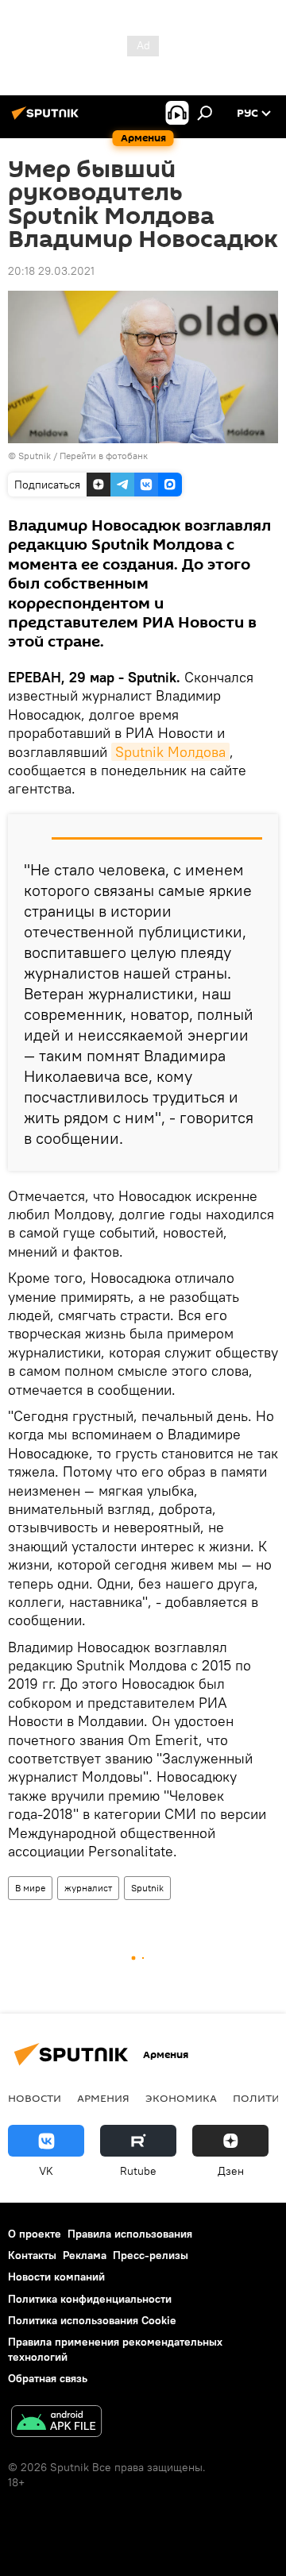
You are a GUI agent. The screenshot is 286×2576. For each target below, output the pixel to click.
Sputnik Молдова (170, 752)
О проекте (35, 2234)
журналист (88, 1888)
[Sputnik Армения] (48, 119)
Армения (103, 2098)
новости (35, 2098)
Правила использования (130, 2234)
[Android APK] (56, 2423)
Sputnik (147, 1888)
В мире (30, 1888)
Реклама (85, 2255)
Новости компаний (56, 2277)
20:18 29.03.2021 (51, 271)
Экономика (181, 2098)
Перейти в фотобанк (104, 456)
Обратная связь (48, 2378)
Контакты (32, 2255)
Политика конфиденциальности (90, 2299)
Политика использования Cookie (92, 2320)
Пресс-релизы (151, 2255)
